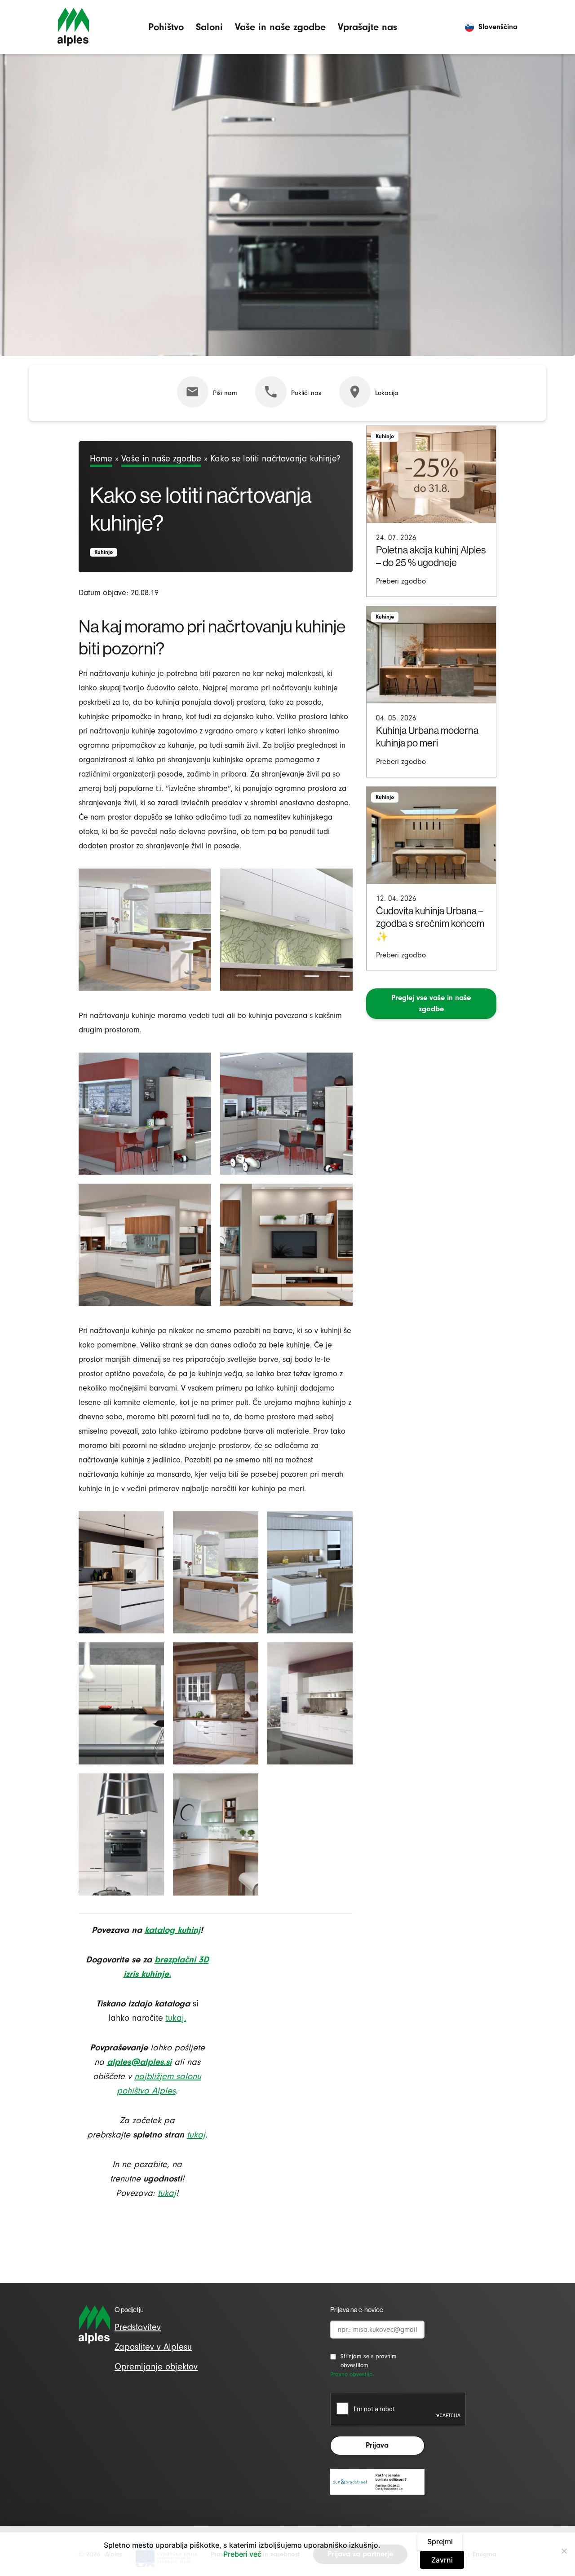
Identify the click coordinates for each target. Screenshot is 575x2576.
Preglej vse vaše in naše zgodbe (431, 1003)
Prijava (377, 2445)
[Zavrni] (564, 2551)
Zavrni (442, 2560)
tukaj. (176, 2018)
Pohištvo (166, 27)
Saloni (209, 27)
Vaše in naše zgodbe (280, 27)
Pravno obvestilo (351, 2374)
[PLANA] (145, 1114)
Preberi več (242, 2554)
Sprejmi (440, 2541)
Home (101, 459)
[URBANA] (145, 930)
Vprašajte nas (367, 27)
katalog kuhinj (172, 1930)
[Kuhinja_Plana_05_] (121, 1572)
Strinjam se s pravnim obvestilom (369, 2361)
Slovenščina (498, 27)
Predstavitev (138, 2327)
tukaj (167, 2193)
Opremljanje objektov (156, 2367)
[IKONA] (121, 1703)
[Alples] (73, 27)
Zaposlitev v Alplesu (153, 2347)
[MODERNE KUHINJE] (121, 1834)
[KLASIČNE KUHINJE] (216, 1834)
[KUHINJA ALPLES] (286, 930)
